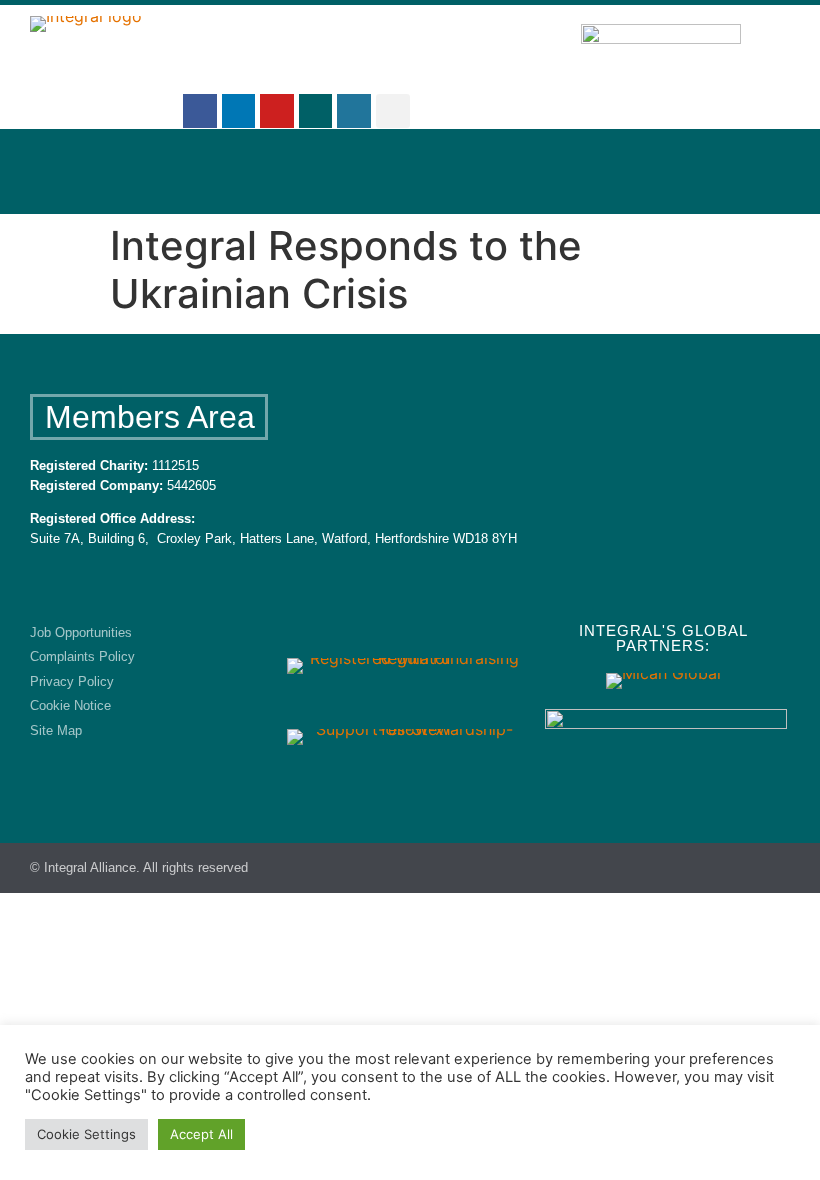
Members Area (150, 417)
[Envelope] (316, 111)
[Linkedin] (239, 111)
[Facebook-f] (200, 111)
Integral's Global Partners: (663, 638)
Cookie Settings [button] (86, 1134)
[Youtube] (277, 111)
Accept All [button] (201, 1134)
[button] (393, 111)
